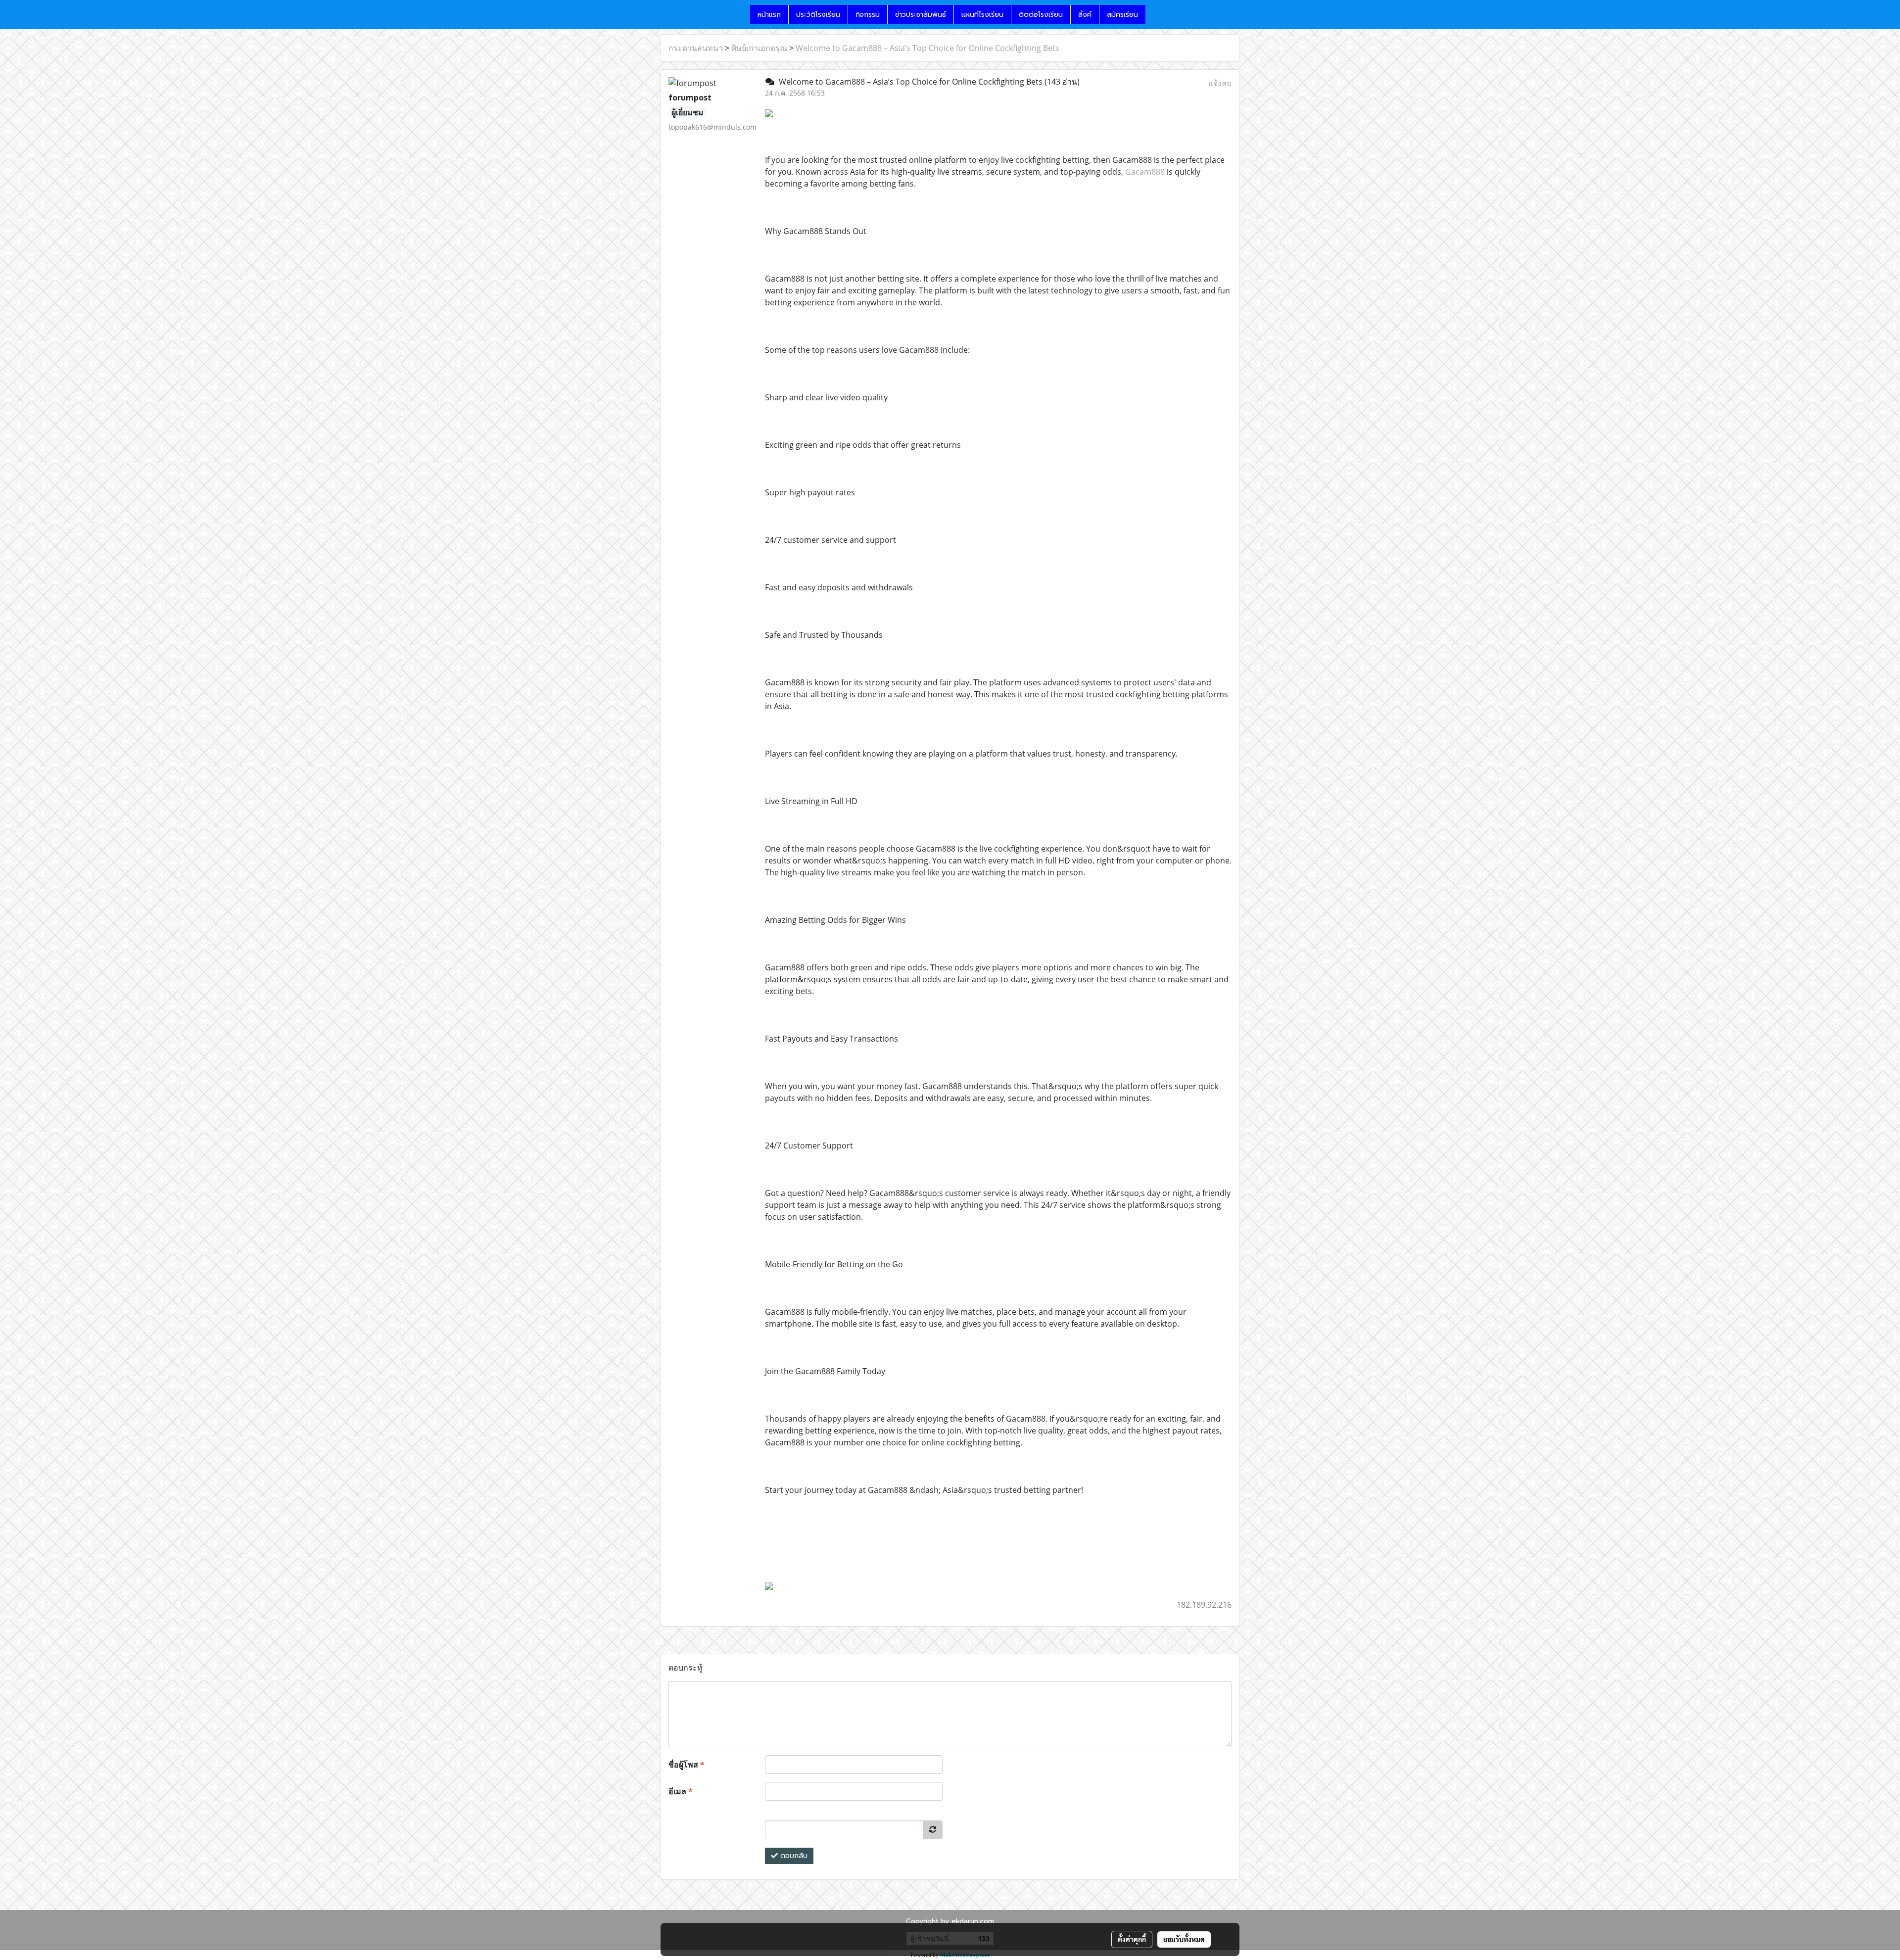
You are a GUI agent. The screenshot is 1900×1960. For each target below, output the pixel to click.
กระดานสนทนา (696, 48)
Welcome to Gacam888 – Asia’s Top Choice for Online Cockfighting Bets (927, 48)
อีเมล (681, 1791)
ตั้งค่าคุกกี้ (1132, 1939)
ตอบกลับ (793, 1856)
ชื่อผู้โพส (687, 1765)
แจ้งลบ (1220, 83)
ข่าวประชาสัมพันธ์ (921, 15)
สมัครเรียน (1122, 15)
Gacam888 (1145, 172)
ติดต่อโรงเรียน (1041, 15)
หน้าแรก (769, 15)
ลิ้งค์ (1085, 15)
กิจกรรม (868, 15)
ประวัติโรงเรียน (818, 15)
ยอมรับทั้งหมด (1184, 1939)
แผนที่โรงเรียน (982, 15)
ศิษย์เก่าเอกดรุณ (759, 48)
